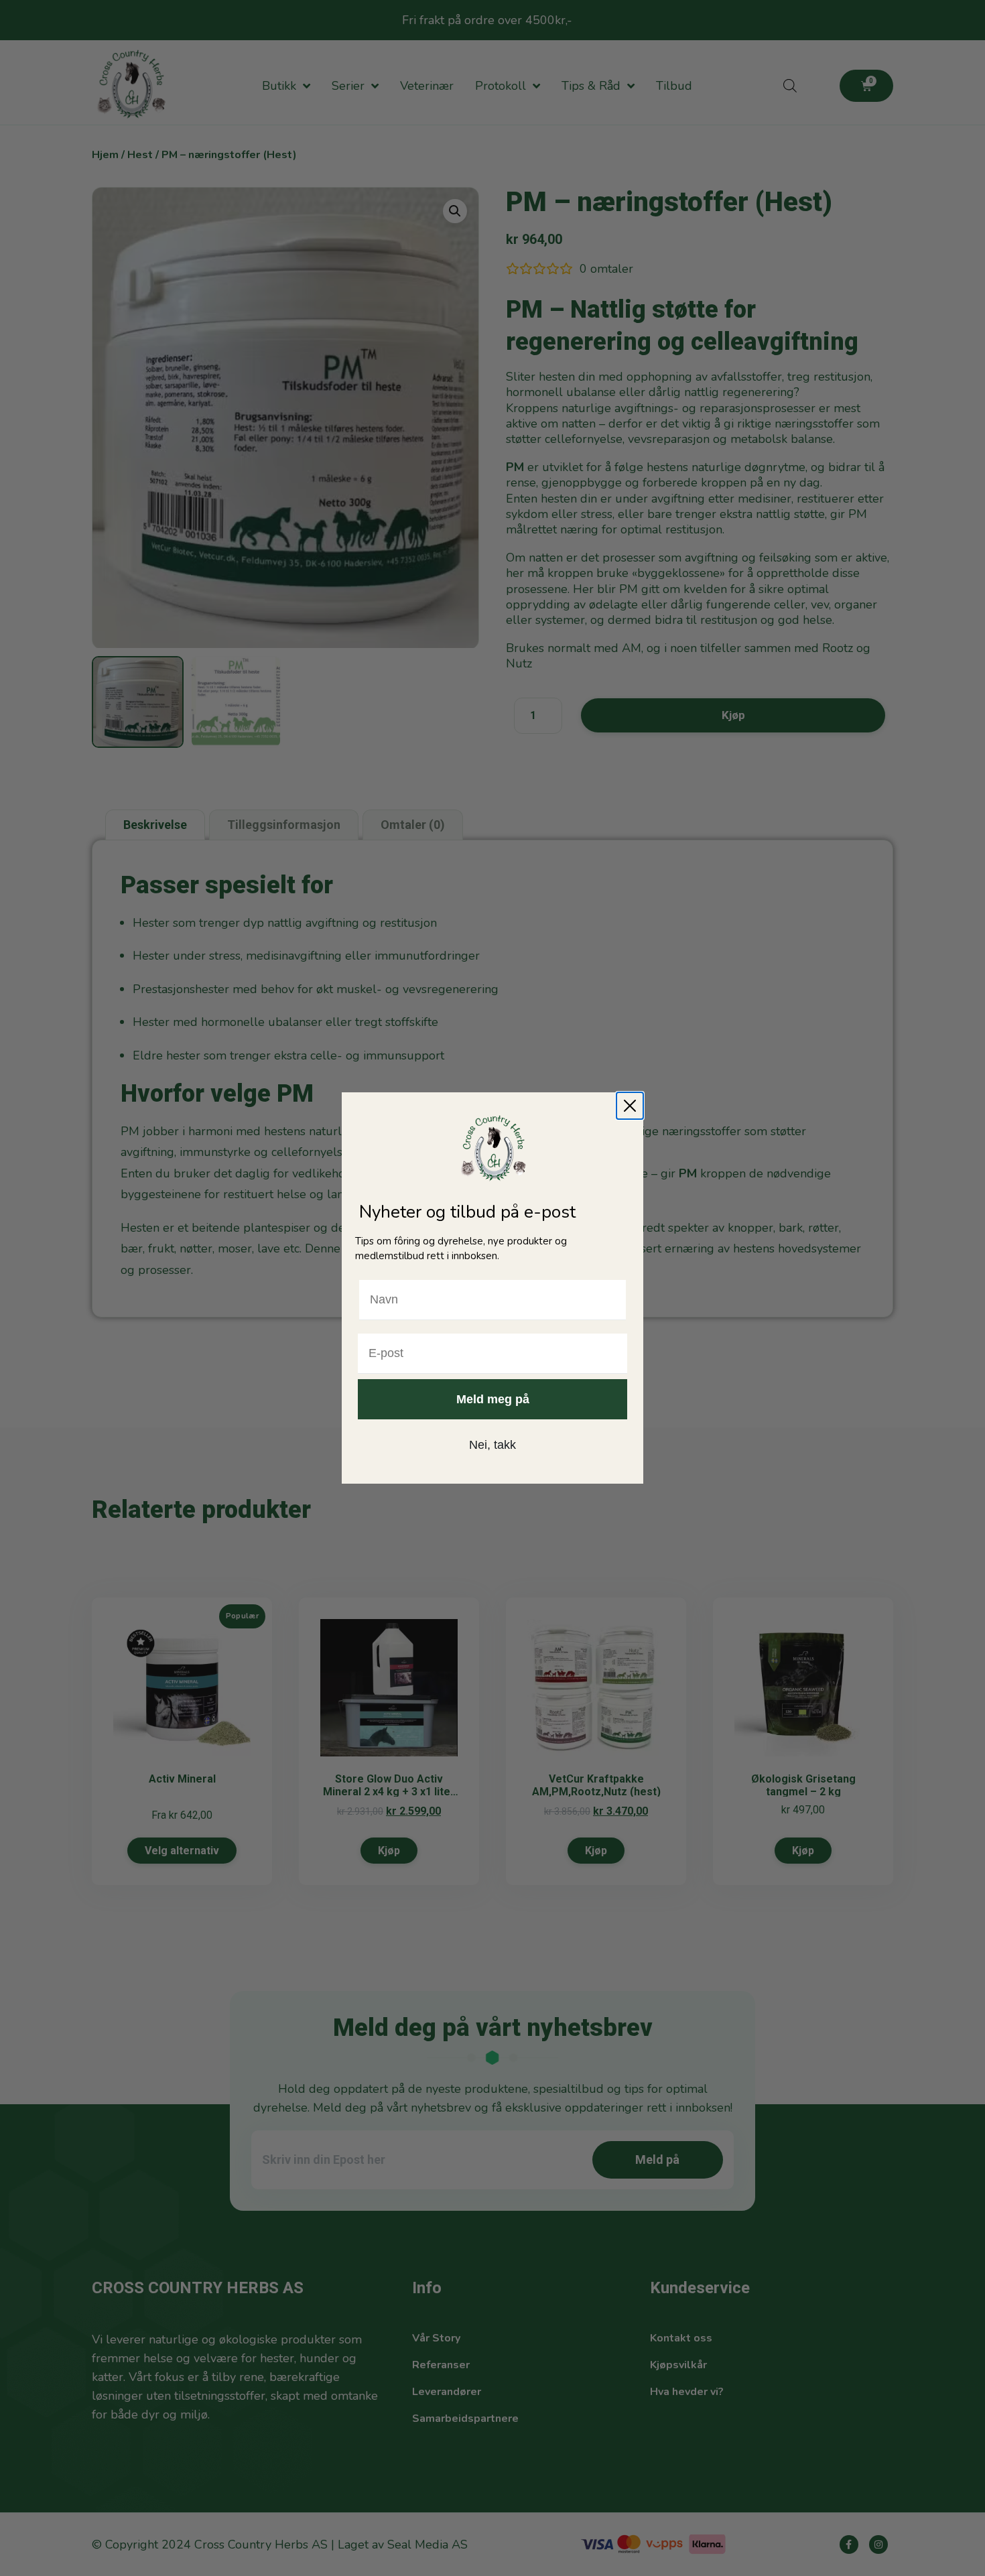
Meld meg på (493, 1399)
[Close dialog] (630, 1106)
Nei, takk (492, 1445)
